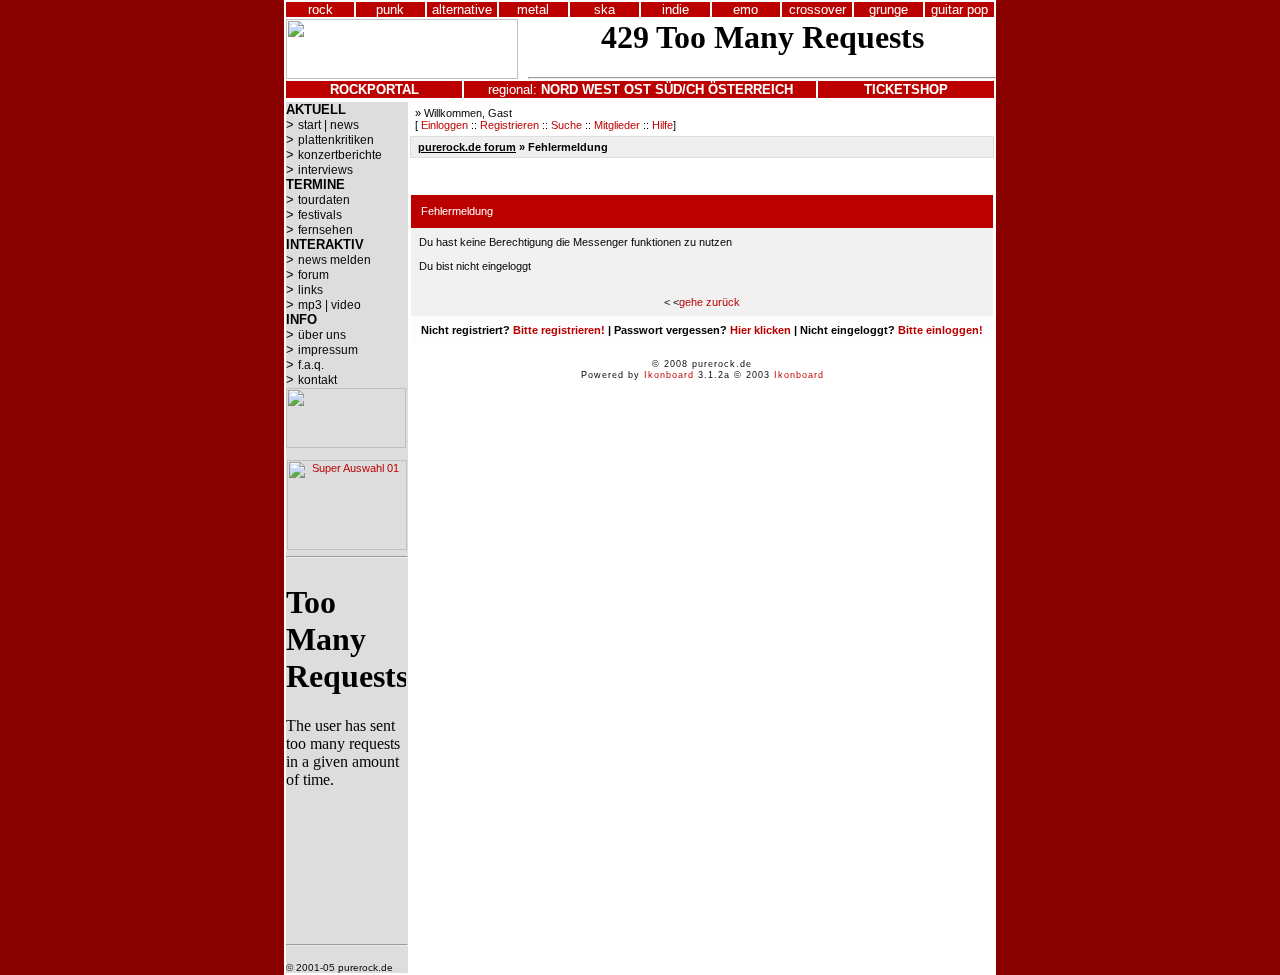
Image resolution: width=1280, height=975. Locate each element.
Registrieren (509, 125)
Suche (566, 125)
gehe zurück (709, 302)
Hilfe (662, 125)
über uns (322, 335)
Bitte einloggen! (940, 330)
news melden (334, 260)
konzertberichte (340, 155)
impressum (328, 350)
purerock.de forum (467, 147)
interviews (325, 170)
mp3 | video (329, 305)
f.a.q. (311, 365)
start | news (328, 125)
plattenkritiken (336, 140)
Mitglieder (617, 125)
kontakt (317, 380)
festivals (320, 215)
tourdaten (324, 200)
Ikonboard (669, 375)
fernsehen (325, 230)
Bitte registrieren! (559, 330)
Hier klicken (760, 330)
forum (313, 275)
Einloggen (444, 125)
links (310, 290)
